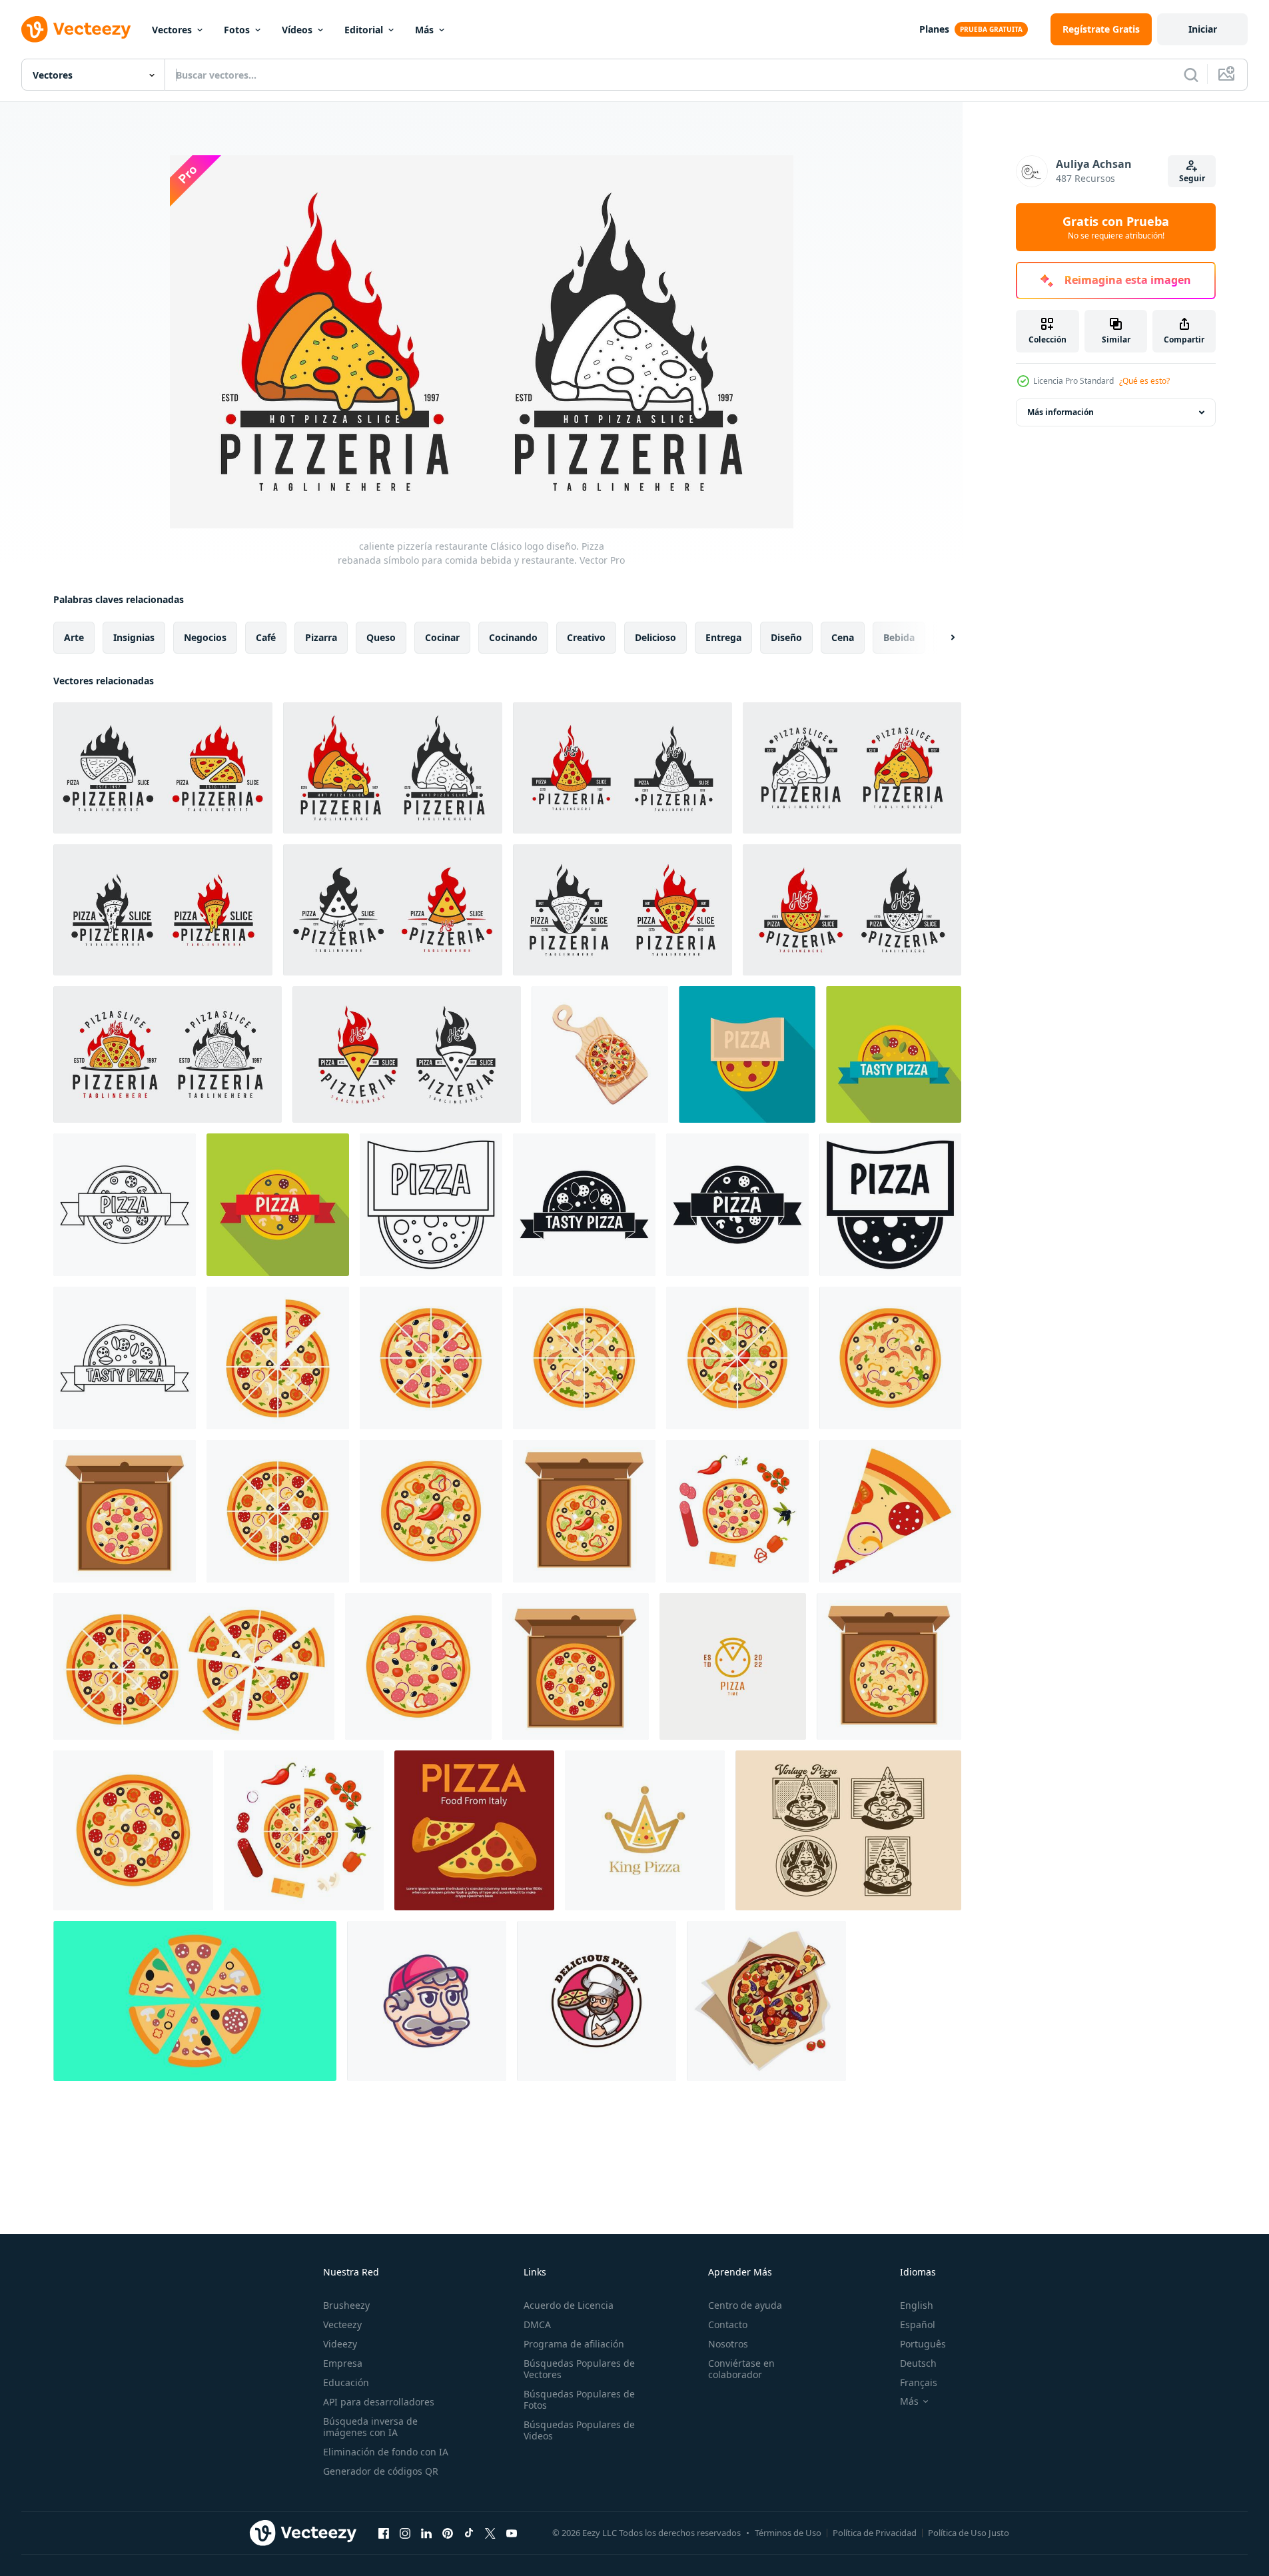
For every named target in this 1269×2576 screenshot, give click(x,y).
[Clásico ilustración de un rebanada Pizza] (848, 1830)
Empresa (343, 2363)
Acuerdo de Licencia (569, 2305)
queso (381, 637)
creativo (586, 637)
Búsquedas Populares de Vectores (579, 2369)
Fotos (237, 30)
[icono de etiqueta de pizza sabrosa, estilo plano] (894, 1054)
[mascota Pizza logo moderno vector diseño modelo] (427, 2001)
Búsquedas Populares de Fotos (579, 2399)
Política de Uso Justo (969, 2533)
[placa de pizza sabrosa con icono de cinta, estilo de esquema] (125, 1358)
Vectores (172, 30)
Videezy (340, 2344)
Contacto (728, 2324)
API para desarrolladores (379, 2402)
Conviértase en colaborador (741, 2369)
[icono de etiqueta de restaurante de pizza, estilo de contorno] (431, 1205)
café (266, 637)
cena (843, 637)
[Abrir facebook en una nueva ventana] (384, 2533)
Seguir (1192, 178)
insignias (134, 637)
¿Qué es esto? (1144, 381)
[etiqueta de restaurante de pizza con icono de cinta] (125, 1205)
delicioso (655, 637)
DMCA (537, 2324)
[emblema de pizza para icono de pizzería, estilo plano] (747, 1054)
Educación (346, 2382)
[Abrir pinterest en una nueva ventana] (448, 2533)
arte (74, 637)
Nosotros (728, 2344)
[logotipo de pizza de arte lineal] (733, 1666)
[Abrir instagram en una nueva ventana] (405, 2533)
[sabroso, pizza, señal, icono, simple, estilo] (584, 1205)
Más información (1060, 412)
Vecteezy (342, 2324)
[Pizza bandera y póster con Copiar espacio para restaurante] (474, 1830)
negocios (205, 637)
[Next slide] (941, 638)
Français (919, 2382)
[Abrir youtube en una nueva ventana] (512, 2533)
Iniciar (1203, 29)
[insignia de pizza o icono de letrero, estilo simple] (890, 1205)
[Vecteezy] (76, 29)
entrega (723, 637)
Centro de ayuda (745, 2305)
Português (923, 2344)
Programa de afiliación (574, 2344)
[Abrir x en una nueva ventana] (490, 2533)
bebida (899, 637)
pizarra (321, 637)
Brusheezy (346, 2305)
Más (424, 30)
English (917, 2305)
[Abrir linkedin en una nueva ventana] (426, 2533)
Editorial (364, 30)
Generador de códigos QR (381, 2471)
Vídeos (297, 30)
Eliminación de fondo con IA (386, 2452)
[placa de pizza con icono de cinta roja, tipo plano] (278, 1205)
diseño (786, 637)
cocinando (513, 637)
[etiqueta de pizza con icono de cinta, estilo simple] (737, 1205)
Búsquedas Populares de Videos (579, 2430)
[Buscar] (1191, 75)
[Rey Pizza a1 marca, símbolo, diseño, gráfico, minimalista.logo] (645, 1830)
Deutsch (918, 2363)
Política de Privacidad (875, 2533)
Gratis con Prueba (1116, 227)
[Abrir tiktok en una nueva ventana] (469, 2533)
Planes (934, 29)
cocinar (442, 637)
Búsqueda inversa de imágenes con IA (370, 2427)
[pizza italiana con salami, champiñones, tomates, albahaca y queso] (766, 2001)
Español (918, 2324)
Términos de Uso (788, 2533)
